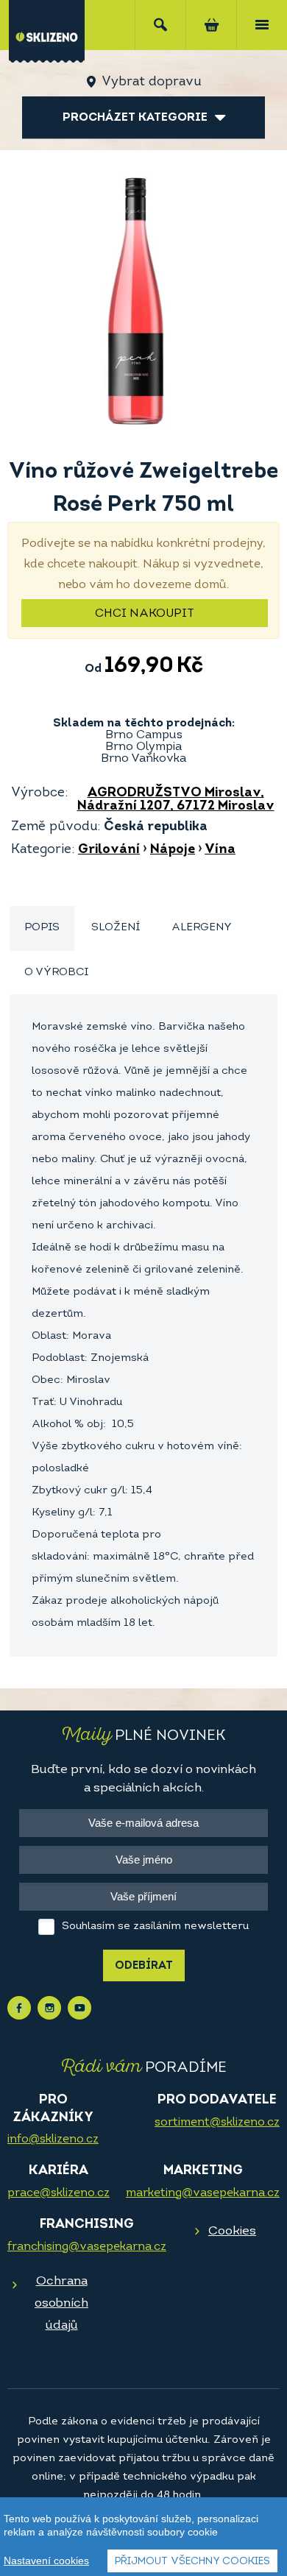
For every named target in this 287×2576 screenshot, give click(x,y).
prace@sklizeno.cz (59, 2193)
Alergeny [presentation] (202, 928)
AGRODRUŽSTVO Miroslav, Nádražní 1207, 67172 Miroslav (176, 800)
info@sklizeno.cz (53, 2140)
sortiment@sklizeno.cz (217, 2123)
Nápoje (173, 850)
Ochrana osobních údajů (61, 2303)
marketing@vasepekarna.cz (203, 2193)
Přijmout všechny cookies (192, 2562)
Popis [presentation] (42, 928)
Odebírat (144, 1966)
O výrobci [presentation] (56, 973)
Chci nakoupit (145, 614)
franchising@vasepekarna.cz (87, 2247)
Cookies (232, 2231)
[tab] (42, 928)
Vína (220, 850)
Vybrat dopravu (151, 82)
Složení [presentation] (116, 928)
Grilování (109, 850)
